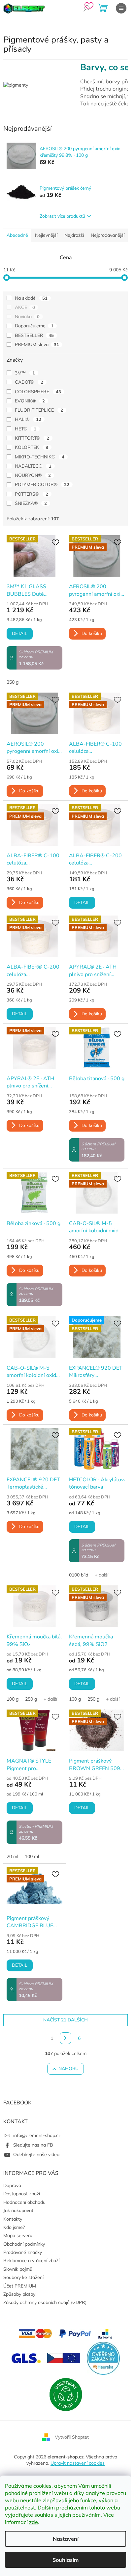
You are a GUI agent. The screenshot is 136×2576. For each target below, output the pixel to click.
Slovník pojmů (18, 2269)
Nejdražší (74, 235)
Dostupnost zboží (22, 2194)
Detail (20, 633)
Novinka (27, 316)
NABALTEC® (33, 466)
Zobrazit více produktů (62, 216)
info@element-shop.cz (37, 2135)
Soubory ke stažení (23, 2277)
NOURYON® (33, 475)
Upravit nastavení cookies (78, 2463)
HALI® (28, 419)
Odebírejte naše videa (36, 2154)
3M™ (25, 373)
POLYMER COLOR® (42, 484)
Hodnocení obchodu (24, 2202)
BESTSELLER (34, 335)
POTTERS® (32, 494)
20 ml (12, 1856)
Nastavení (66, 2539)
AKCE (25, 307)
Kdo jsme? (14, 2227)
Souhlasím (66, 2560)
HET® (26, 429)
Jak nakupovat (18, 2210)
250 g (31, 1699)
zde (34, 2522)
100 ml (32, 1856)
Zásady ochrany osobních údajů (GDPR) (45, 2302)
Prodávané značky (23, 2252)
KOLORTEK (32, 447)
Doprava (12, 2185)
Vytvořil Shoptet (72, 2437)
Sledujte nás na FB (33, 2145)
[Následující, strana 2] (66, 2038)
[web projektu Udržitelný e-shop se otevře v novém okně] (66, 2394)
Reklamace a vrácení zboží (31, 2261)
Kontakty (13, 2219)
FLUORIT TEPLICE (39, 410)
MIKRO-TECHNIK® (40, 457)
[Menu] (121, 8)
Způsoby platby (19, 2294)
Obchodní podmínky (24, 2244)
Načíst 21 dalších (66, 2020)
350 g (13, 682)
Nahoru (68, 2069)
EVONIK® (30, 401)
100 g (13, 1699)
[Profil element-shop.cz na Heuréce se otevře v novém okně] (103, 2358)
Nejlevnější (46, 235)
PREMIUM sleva (37, 344)
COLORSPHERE (38, 392)
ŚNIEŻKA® (31, 503)
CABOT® (29, 382)
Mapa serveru (18, 2235)
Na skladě (31, 298)
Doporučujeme (34, 326)
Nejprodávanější (108, 235)
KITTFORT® (32, 438)
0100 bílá (79, 1575)
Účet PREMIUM (20, 2286)
